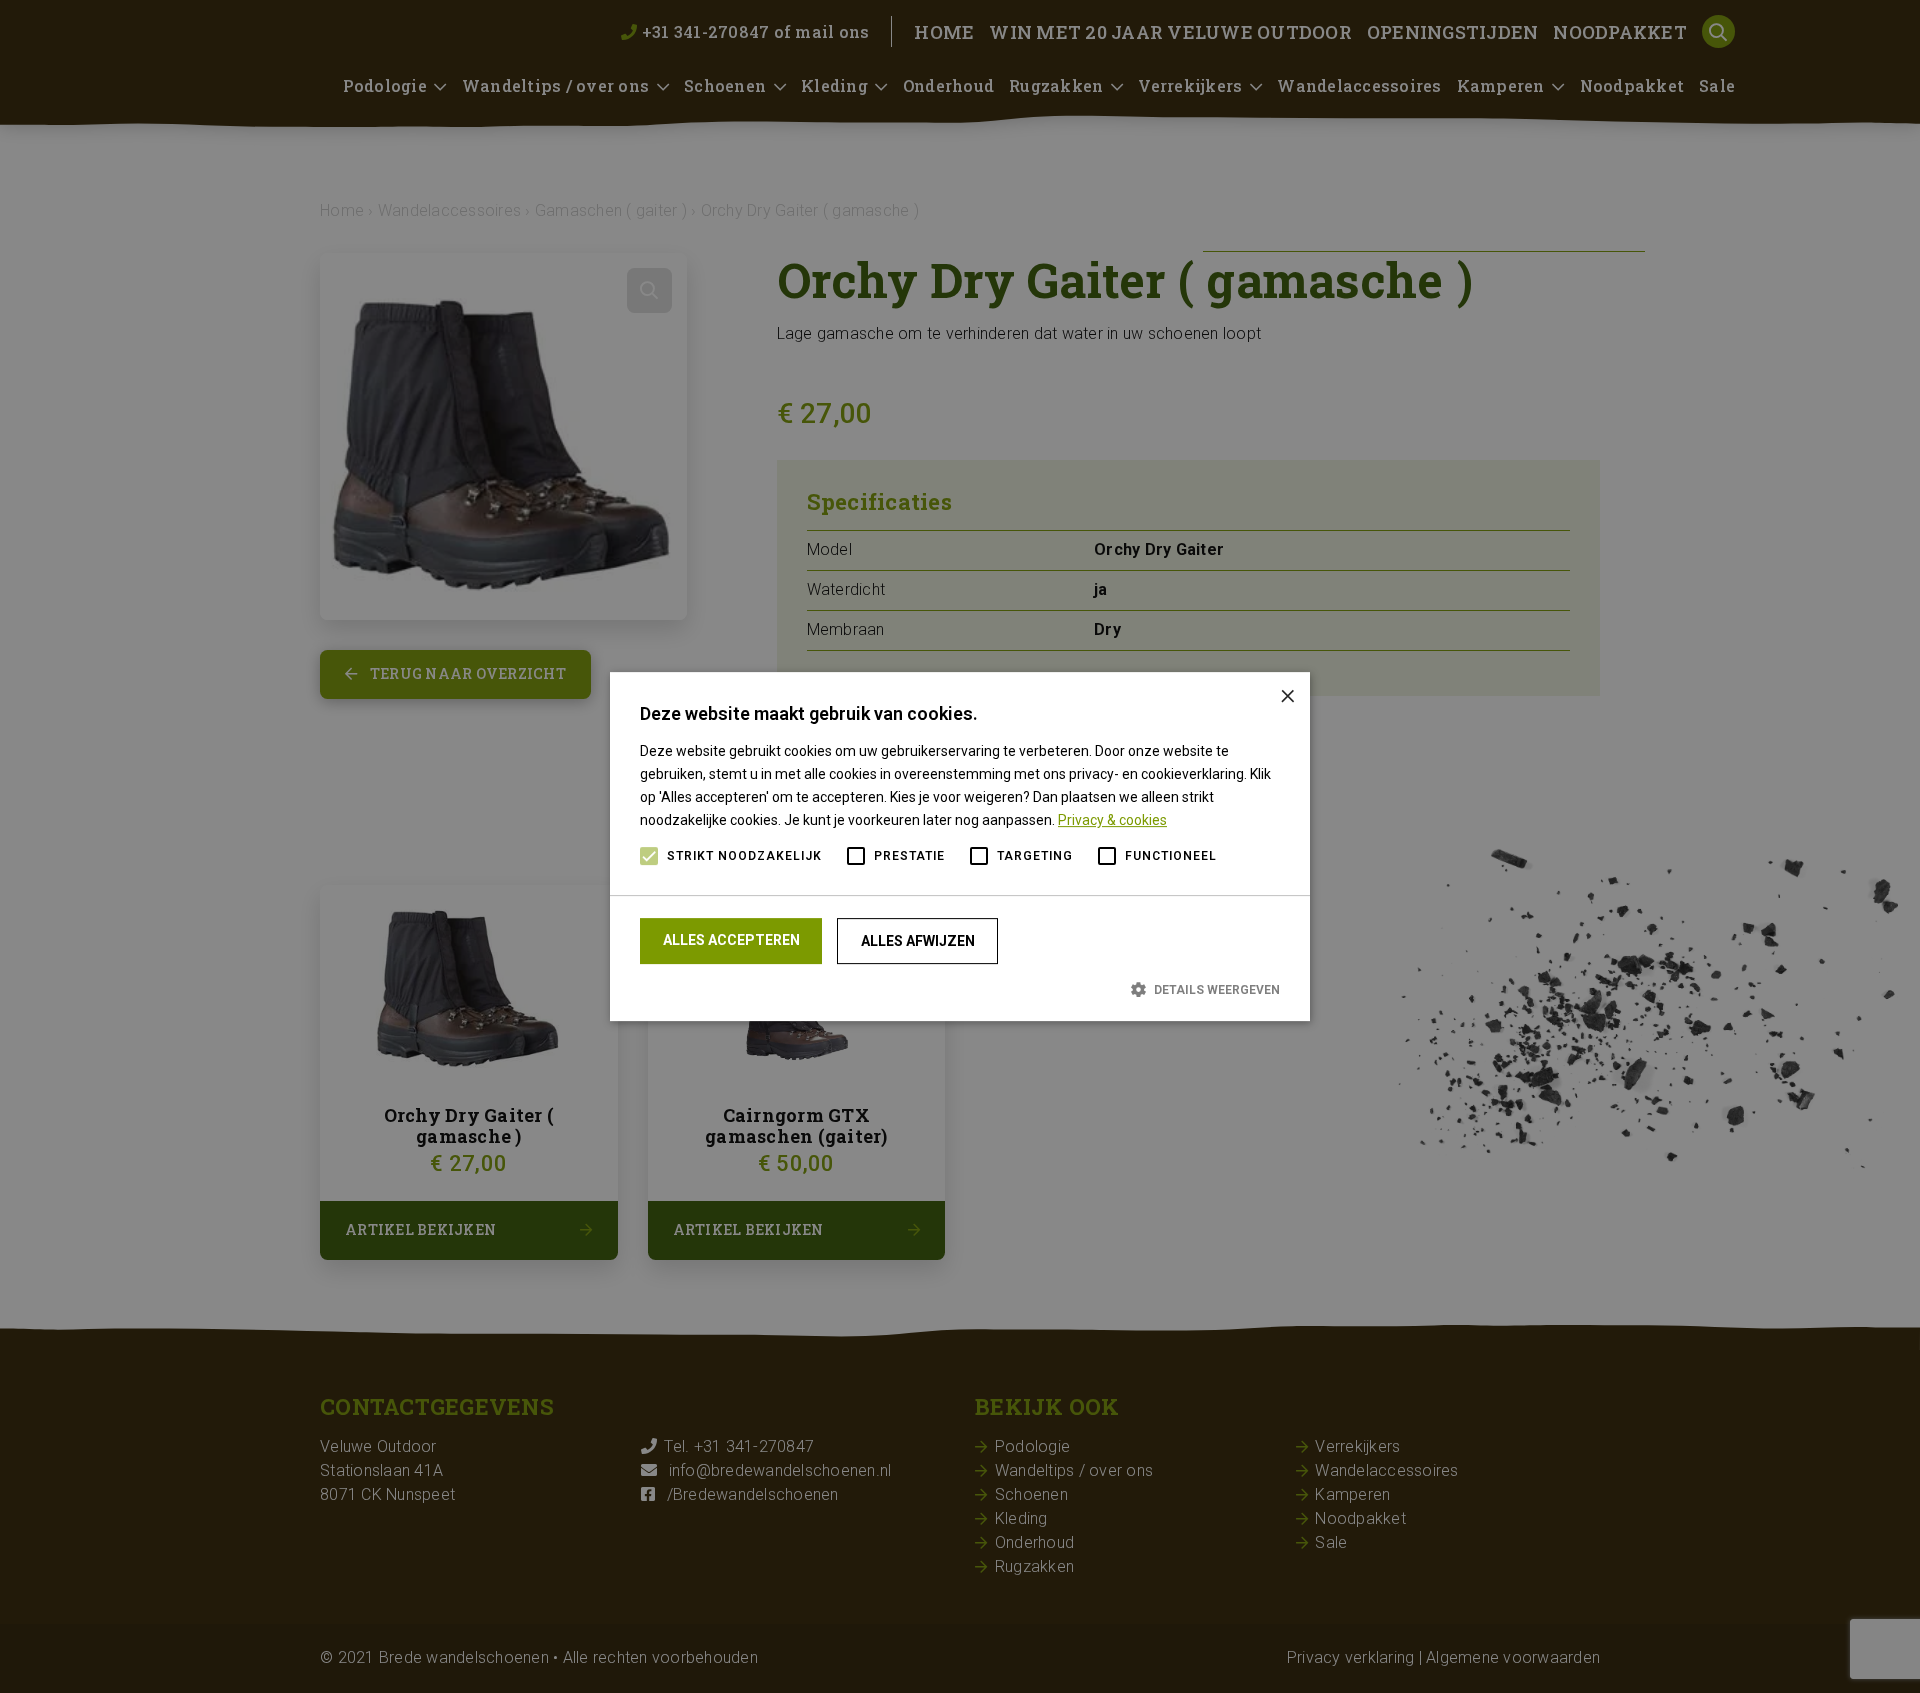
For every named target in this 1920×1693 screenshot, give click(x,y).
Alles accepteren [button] (731, 940)
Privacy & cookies (1112, 820)
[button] (960, 989)
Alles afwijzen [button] (918, 941)
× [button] (1287, 694)
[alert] (960, 846)
